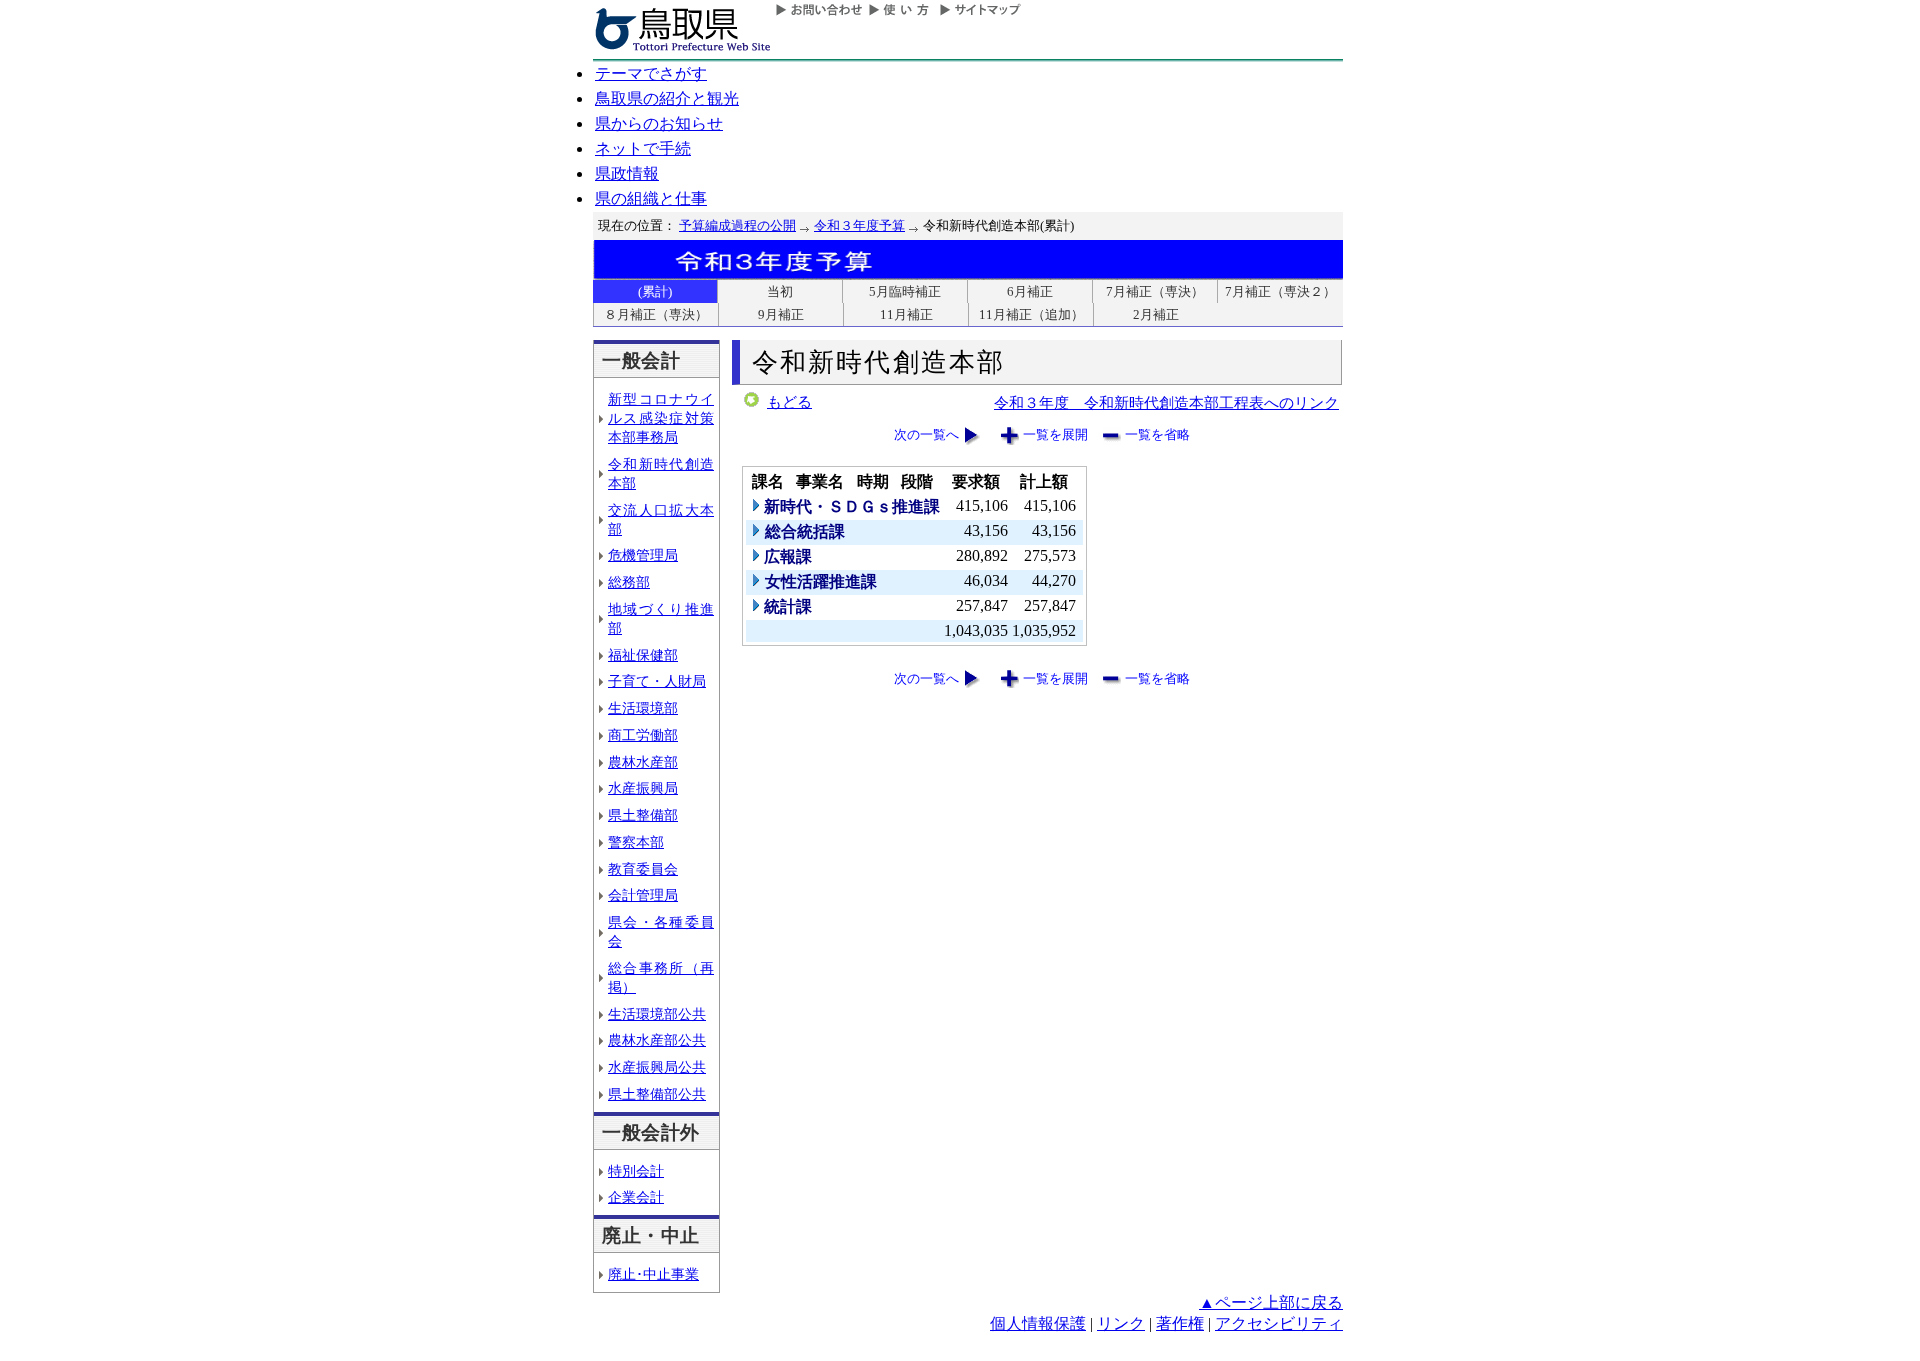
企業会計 (636, 1197)
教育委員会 (643, 869)
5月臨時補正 (905, 291)
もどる (789, 402)
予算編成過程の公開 (737, 225)
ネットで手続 (643, 148)
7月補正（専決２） (1280, 291)
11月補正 (906, 314)
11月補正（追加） (1031, 314)
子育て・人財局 (657, 681)
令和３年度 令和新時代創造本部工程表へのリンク (1166, 402)
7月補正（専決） (1155, 291)
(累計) (655, 291)
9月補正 (781, 314)
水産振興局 (643, 788)
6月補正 (1030, 291)
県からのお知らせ (659, 123)
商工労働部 (643, 735)
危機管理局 (643, 555)
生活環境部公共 (657, 1014)
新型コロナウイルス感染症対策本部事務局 (661, 418)
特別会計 (636, 1171)
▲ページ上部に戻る (1271, 1302)
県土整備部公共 (657, 1094)
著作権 (1180, 1323)
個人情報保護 (1038, 1323)
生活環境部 (643, 708)
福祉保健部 (643, 655)
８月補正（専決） (656, 314)
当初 (780, 291)
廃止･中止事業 (653, 1274)
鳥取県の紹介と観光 (667, 98)
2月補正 (1156, 314)
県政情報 (627, 173)
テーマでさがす (651, 73)
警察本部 (636, 842)
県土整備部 (643, 815)
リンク (1121, 1323)
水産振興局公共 (657, 1067)
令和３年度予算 (859, 225)
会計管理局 (643, 895)
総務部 (629, 582)
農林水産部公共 (657, 1040)
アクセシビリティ (1279, 1323)
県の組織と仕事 (651, 198)
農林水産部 (643, 762)
